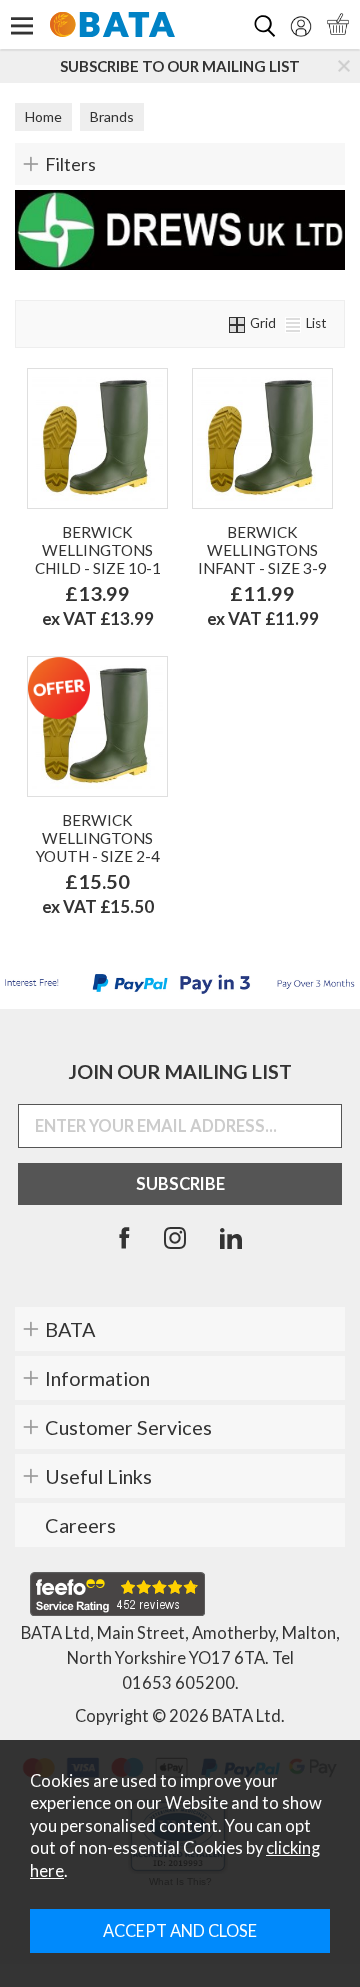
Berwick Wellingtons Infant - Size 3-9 (262, 550)
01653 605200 (178, 1683)
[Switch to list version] (294, 323)
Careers (80, 1525)
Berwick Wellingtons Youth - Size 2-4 (98, 838)
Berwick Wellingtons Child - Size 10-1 (98, 550)
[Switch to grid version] (238, 323)
